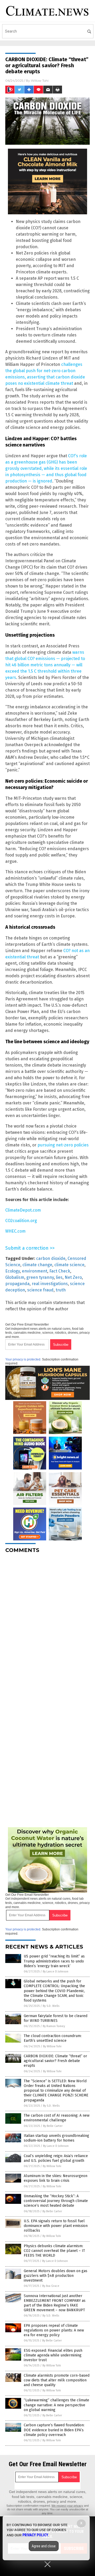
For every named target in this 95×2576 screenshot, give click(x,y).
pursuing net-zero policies (63, 1145)
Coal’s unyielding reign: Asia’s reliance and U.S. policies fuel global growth (56, 2158)
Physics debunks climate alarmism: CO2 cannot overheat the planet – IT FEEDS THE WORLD (54, 2251)
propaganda (17, 1284)
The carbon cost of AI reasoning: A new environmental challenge (57, 2118)
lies (59, 1277)
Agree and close (44, 2546)
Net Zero (73, 1277)
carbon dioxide (51, 1258)
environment (35, 1271)
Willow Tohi (40, 80)
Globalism (15, 1277)
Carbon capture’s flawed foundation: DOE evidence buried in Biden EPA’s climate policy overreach (54, 2430)
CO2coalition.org (21, 1221)
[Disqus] (47, 1623)
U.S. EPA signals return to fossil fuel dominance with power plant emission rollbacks (56, 2226)
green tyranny (40, 1277)
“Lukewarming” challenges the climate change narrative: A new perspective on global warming (56, 2405)
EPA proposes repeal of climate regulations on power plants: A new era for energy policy (54, 2330)
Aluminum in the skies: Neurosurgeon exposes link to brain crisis (56, 2178)
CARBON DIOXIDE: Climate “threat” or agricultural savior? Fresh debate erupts (55, 2061)
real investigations (50, 1284)
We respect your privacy (67, 2506)
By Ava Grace (51, 2286)
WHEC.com (15, 1231)
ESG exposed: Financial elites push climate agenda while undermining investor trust (53, 2355)
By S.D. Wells (51, 2006)
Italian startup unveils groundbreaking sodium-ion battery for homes (56, 2138)
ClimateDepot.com (23, 1210)
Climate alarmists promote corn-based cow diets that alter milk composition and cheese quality (57, 2380)
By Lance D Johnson (56, 1972)
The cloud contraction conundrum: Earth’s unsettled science (53, 2038)
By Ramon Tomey (54, 2026)
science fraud (40, 1290)
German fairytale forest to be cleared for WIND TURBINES (56, 2018)
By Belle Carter (53, 2126)
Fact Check (60, 1271)
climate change (37, 1265)
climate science (69, 1265)
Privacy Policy (35, 2535)
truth (61, 1290)
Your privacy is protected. (23, 1359)
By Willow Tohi (52, 2046)
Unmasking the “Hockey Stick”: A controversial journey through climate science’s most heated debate (56, 2201)
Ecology (13, 1271)
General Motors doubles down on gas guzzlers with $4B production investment (56, 2276)
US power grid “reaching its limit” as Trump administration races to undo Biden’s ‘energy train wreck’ (54, 1961)
